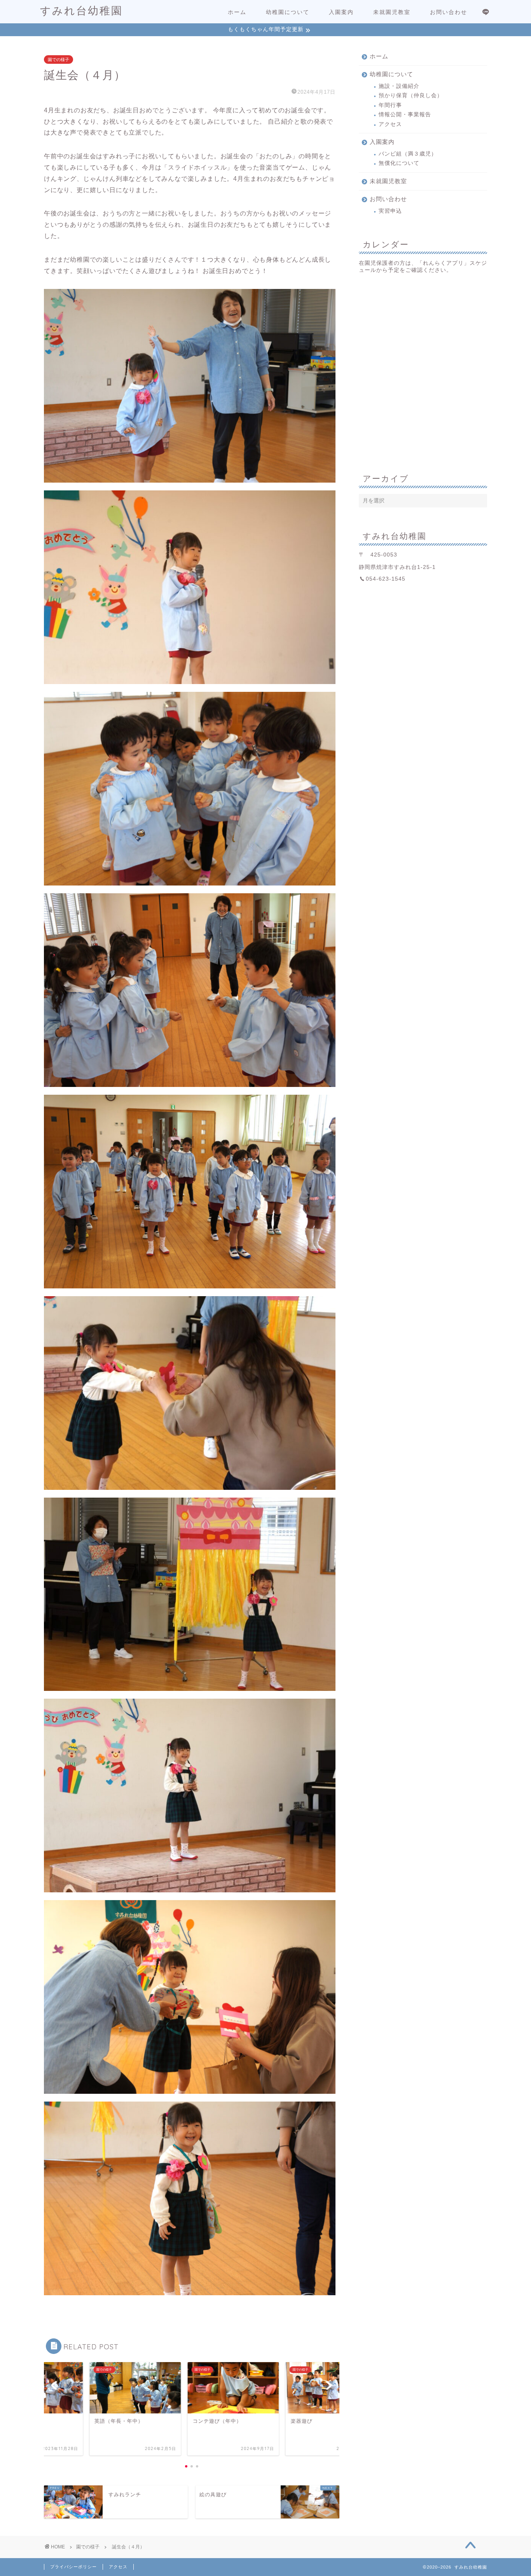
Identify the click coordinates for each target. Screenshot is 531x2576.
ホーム (237, 12)
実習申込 (390, 211)
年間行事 (390, 105)
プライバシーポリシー (73, 2567)
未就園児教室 (392, 12)
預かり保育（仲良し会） (411, 95)
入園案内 (341, 12)
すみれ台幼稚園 (81, 10)
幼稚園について (288, 12)
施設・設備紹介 (399, 86)
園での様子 (59, 59)
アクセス (390, 124)
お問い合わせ (449, 12)
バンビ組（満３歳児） (408, 154)
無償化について (399, 163)
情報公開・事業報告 (405, 115)
